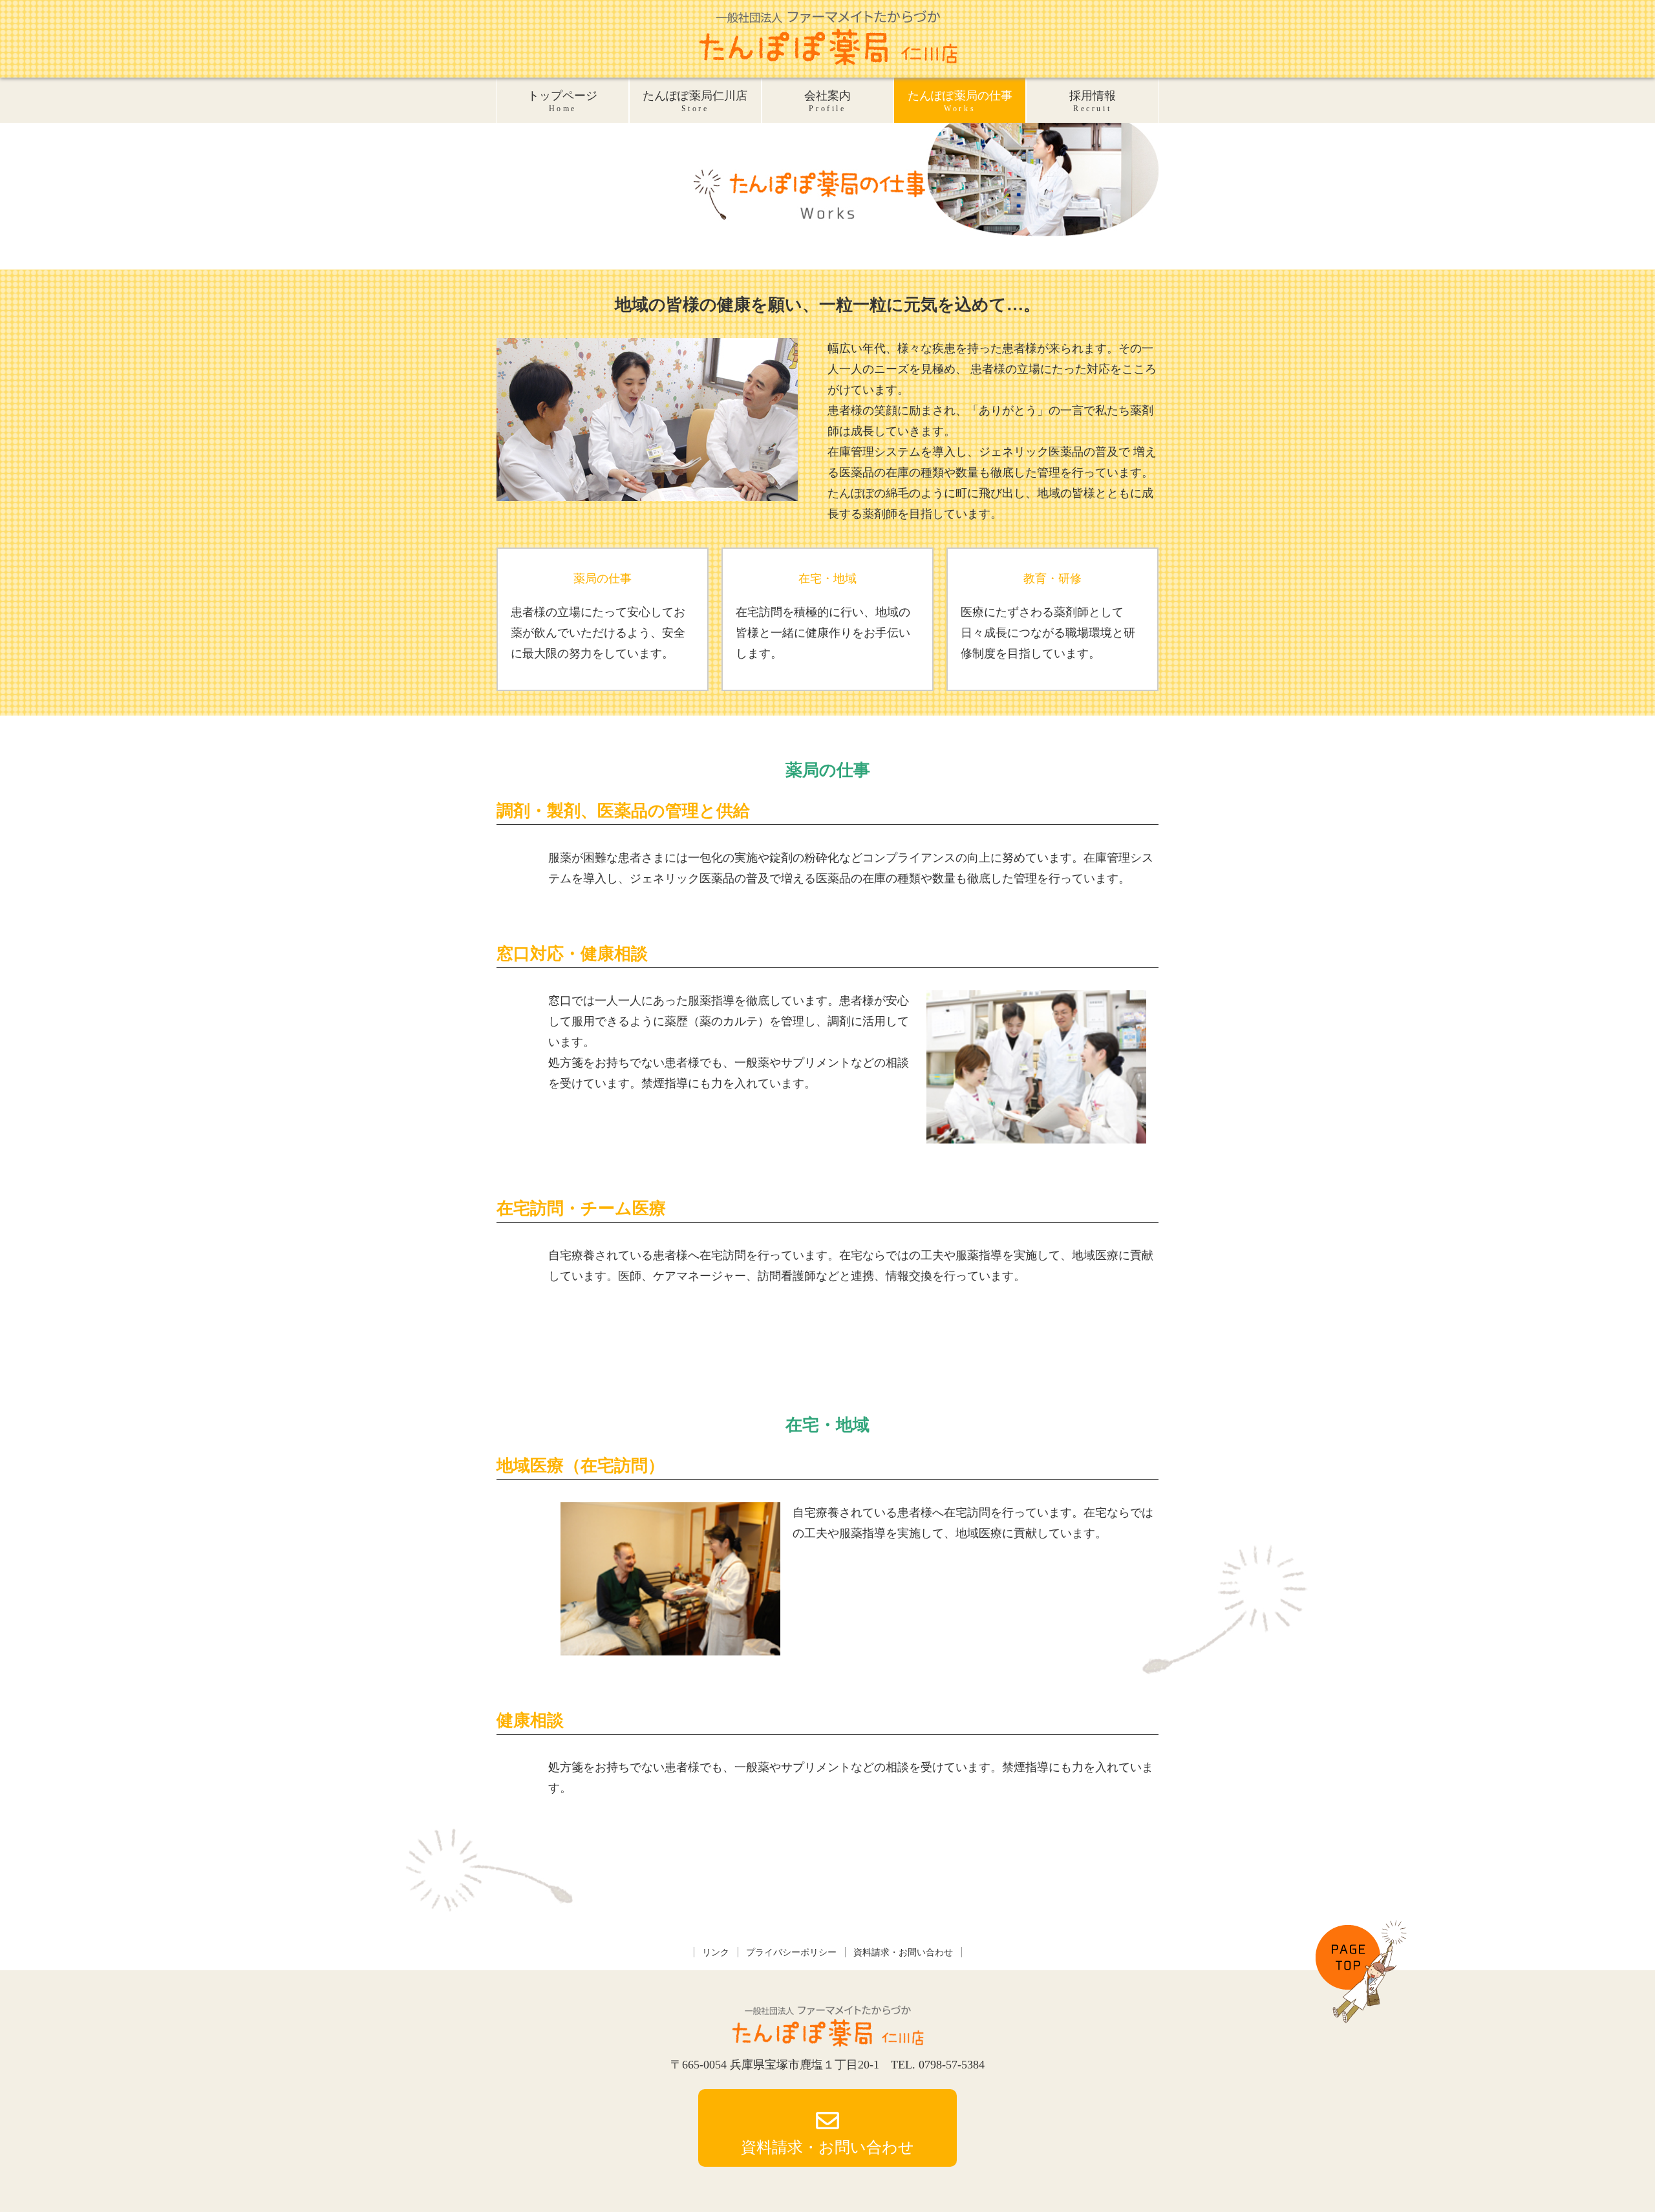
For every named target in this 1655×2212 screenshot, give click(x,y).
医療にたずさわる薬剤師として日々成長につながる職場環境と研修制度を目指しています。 (1048, 633)
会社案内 (827, 101)
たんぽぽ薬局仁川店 (695, 101)
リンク (716, 1952)
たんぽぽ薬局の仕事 (960, 101)
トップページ (562, 101)
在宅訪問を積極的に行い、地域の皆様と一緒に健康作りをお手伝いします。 (823, 633)
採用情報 (1093, 101)
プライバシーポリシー (791, 1952)
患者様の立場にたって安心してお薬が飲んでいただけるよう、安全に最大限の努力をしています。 (598, 633)
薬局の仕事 (603, 579)
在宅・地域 (827, 579)
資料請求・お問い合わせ (903, 1952)
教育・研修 (1052, 579)
